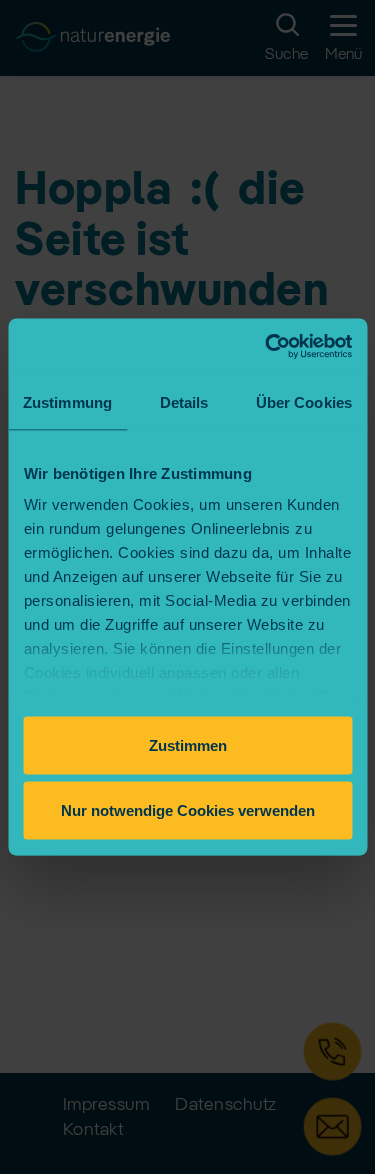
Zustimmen (188, 744)
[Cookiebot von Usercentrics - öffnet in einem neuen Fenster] (267, 347)
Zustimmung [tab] (67, 401)
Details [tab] (184, 401)
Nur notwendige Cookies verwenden (188, 810)
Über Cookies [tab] (304, 401)
